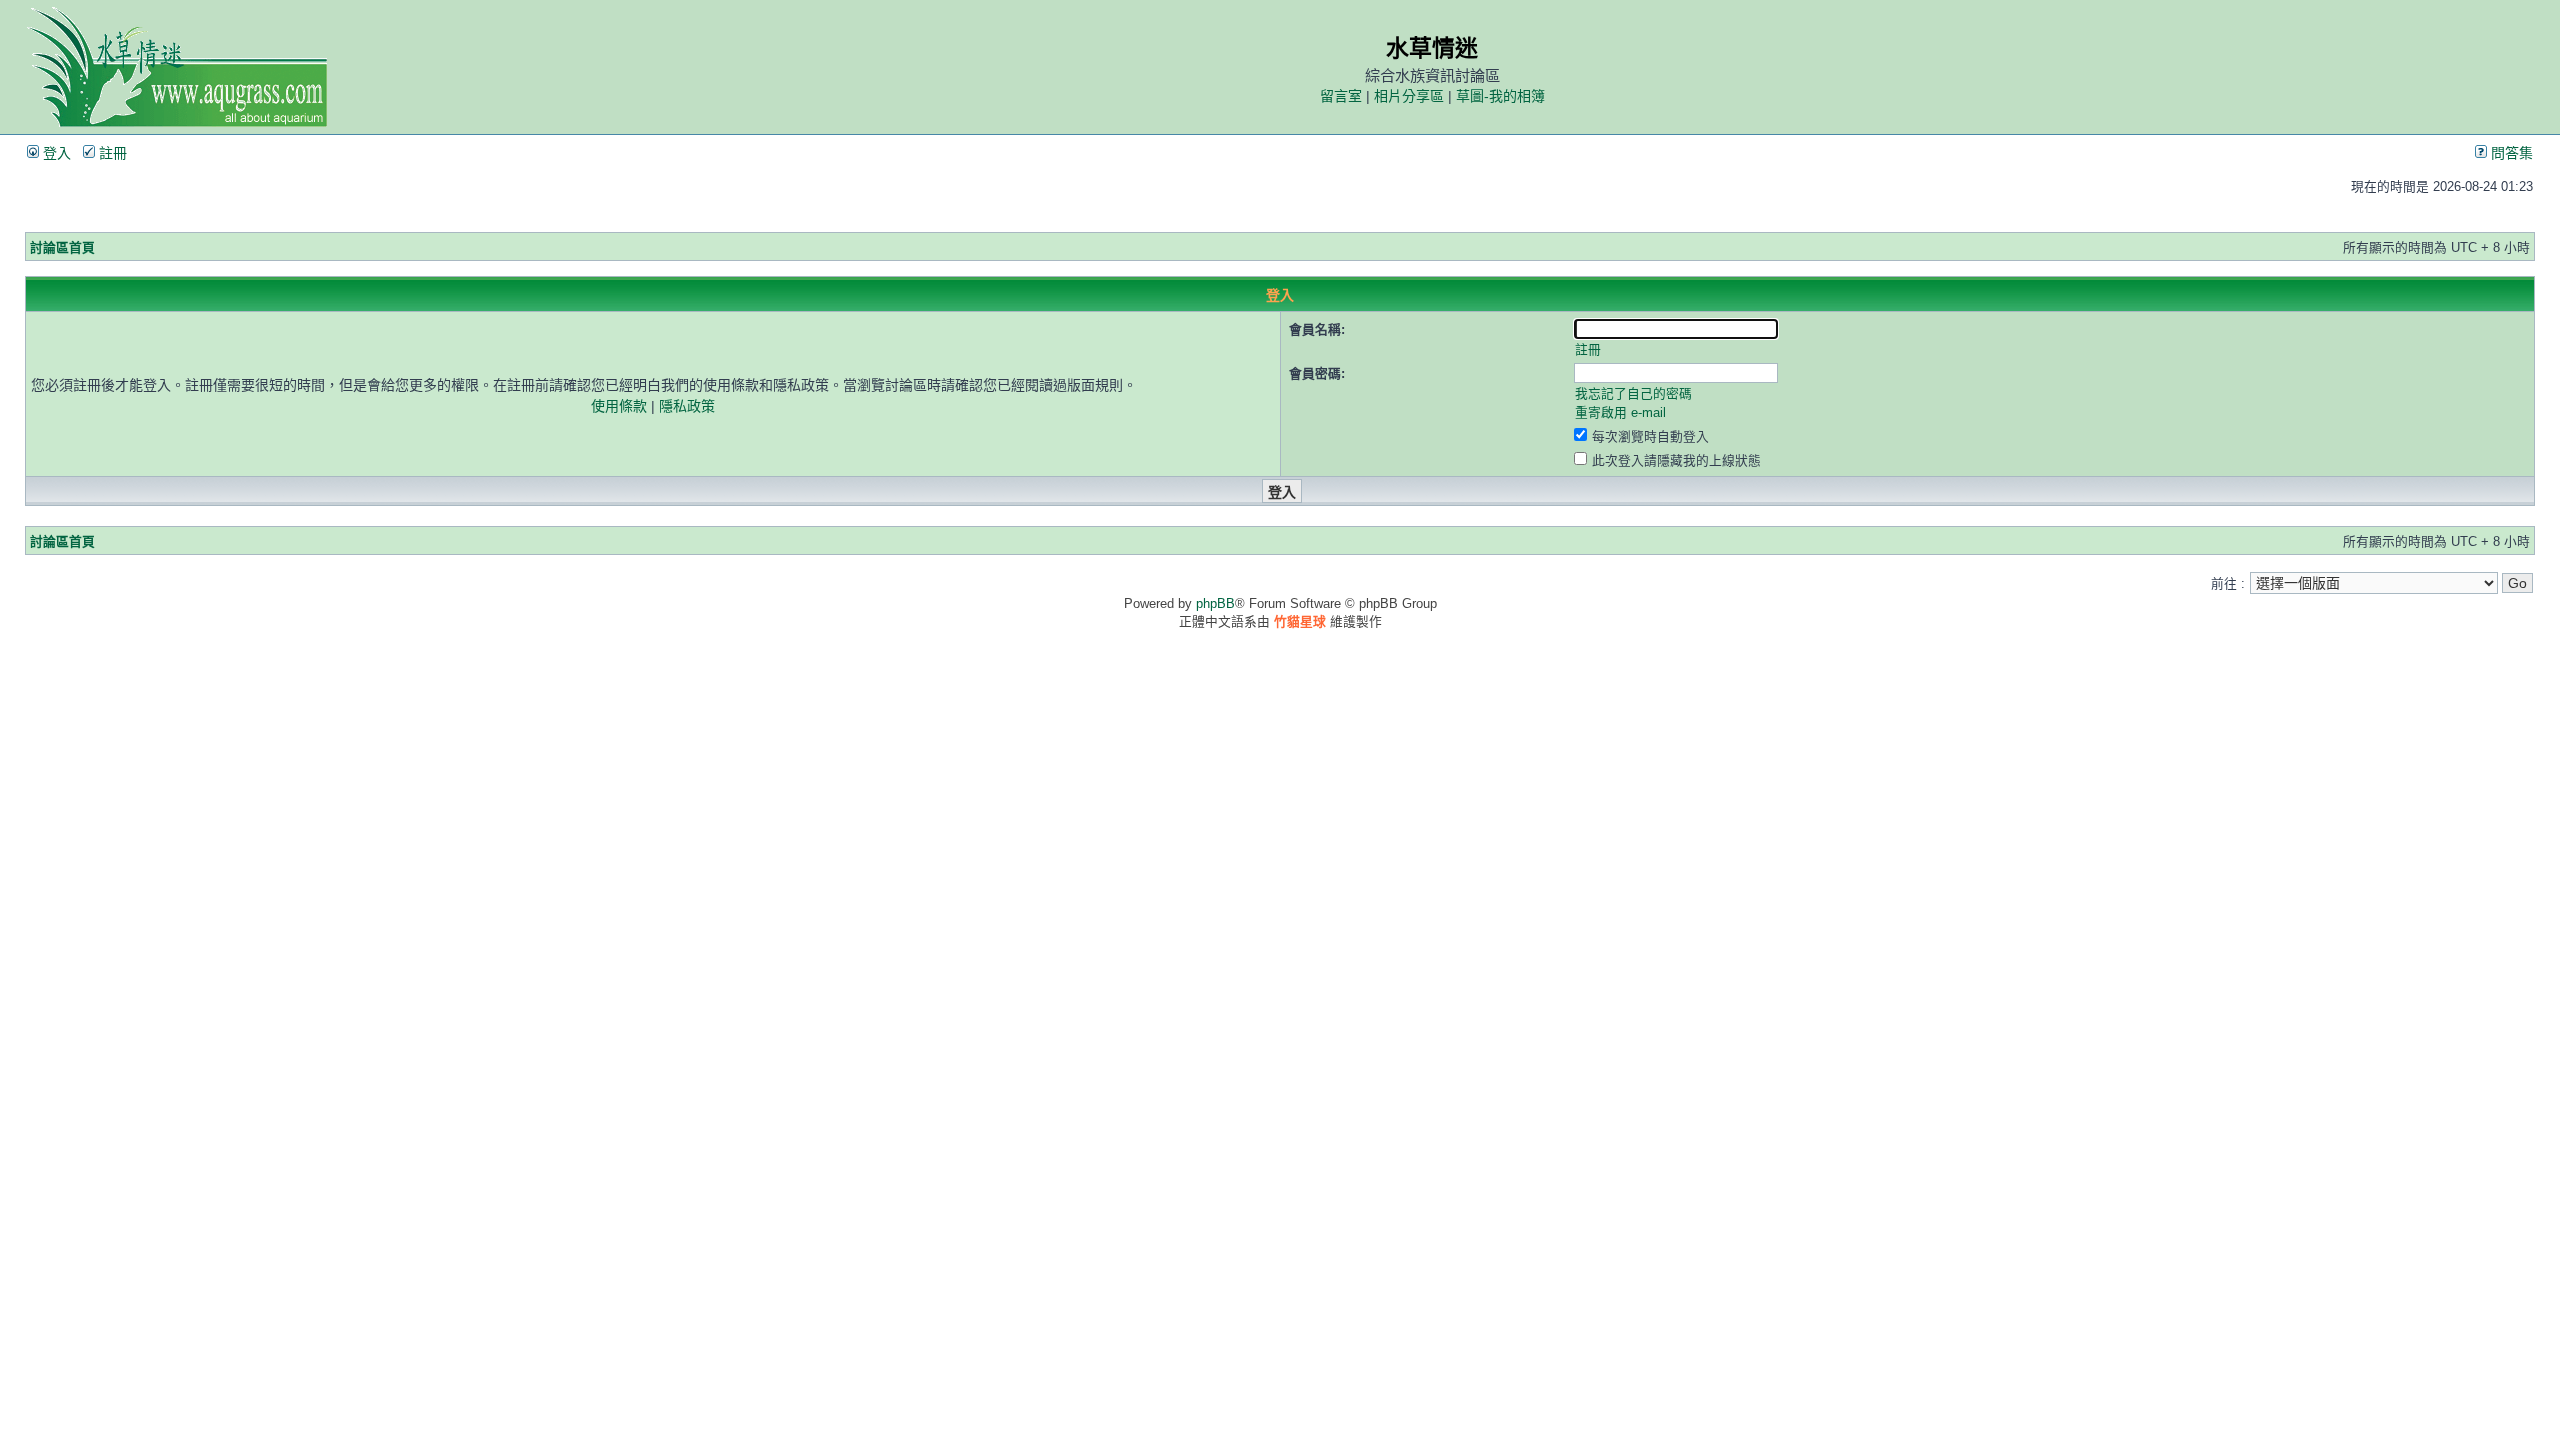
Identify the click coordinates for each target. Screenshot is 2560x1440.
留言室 (1341, 96)
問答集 (2510, 153)
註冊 (111, 153)
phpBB (1215, 603)
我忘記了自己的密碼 (1633, 393)
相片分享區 (1409, 96)
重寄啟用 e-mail (1620, 412)
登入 (55, 153)
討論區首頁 (62, 247)
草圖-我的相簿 (1500, 96)
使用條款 (619, 406)
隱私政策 (687, 406)
